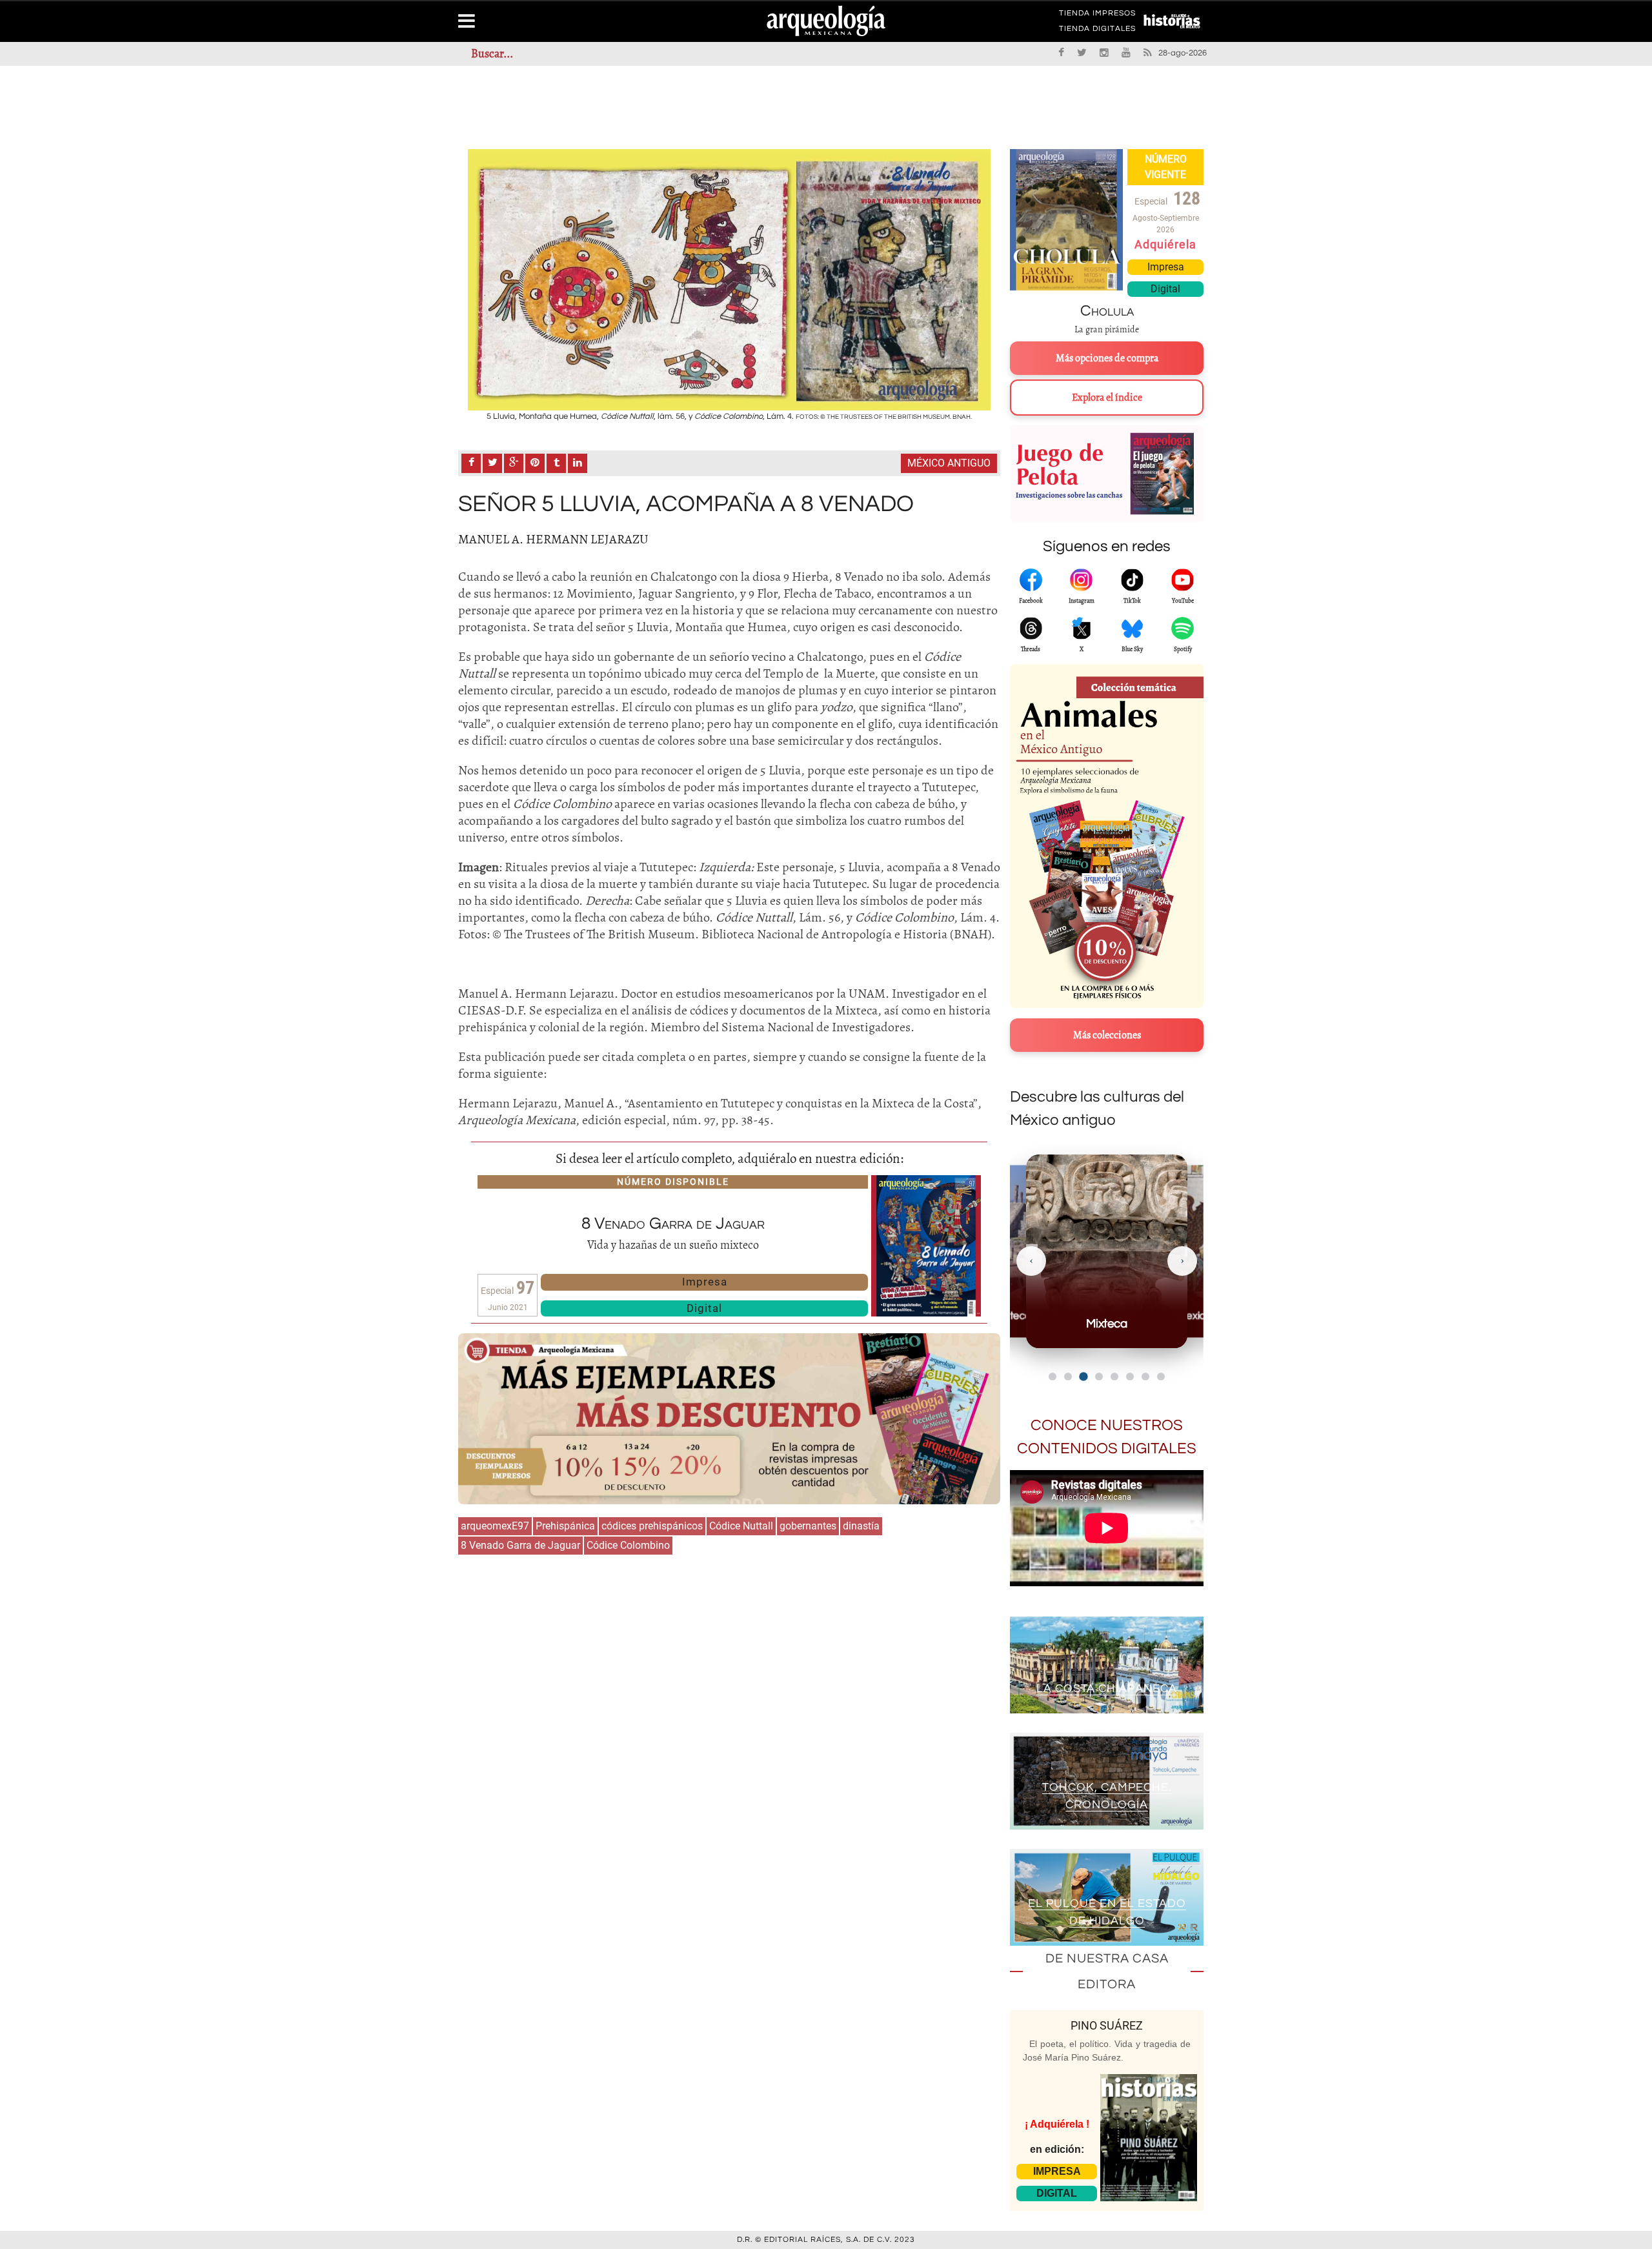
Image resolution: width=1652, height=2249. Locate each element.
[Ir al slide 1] (1053, 1377)
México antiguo (949, 463)
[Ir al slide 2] (1068, 1377)
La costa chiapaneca (1107, 1689)
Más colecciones (1107, 1035)
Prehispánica (565, 1526)
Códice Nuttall (741, 1526)
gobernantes (808, 1526)
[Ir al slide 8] (1161, 1377)
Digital (704, 1308)
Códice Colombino (628, 1545)
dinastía (861, 1526)
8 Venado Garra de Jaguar (520, 1545)
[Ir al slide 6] (1130, 1377)
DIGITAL (1057, 2193)
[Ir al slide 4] (1099, 1377)
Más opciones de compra (1107, 358)
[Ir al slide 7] (1145, 1377)
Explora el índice (1107, 398)
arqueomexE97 (495, 1526)
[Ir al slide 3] (1083, 1376)
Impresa (705, 1282)
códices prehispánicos (652, 1526)
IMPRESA (1057, 2171)
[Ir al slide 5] (1114, 1377)
